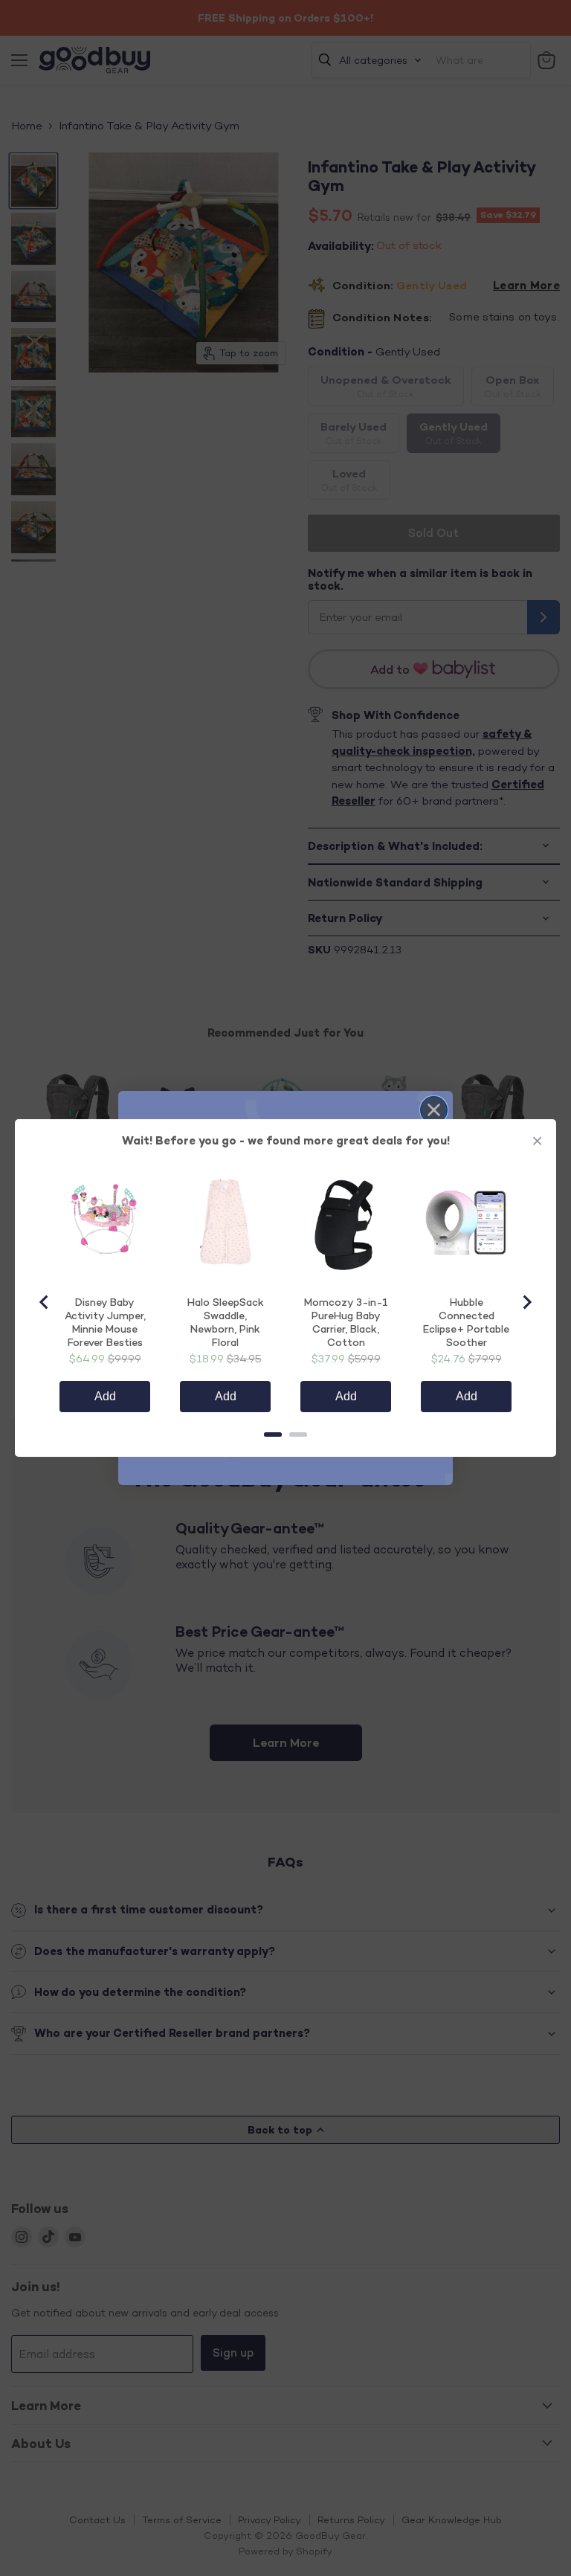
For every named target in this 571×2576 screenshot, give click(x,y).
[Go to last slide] (45, 1302)
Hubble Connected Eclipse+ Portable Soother (466, 1322)
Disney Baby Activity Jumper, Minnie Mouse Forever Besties (105, 1322)
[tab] (273, 1434)
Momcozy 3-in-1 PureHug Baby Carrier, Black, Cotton (346, 1322)
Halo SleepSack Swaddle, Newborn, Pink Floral (226, 1322)
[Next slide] (526, 1302)
